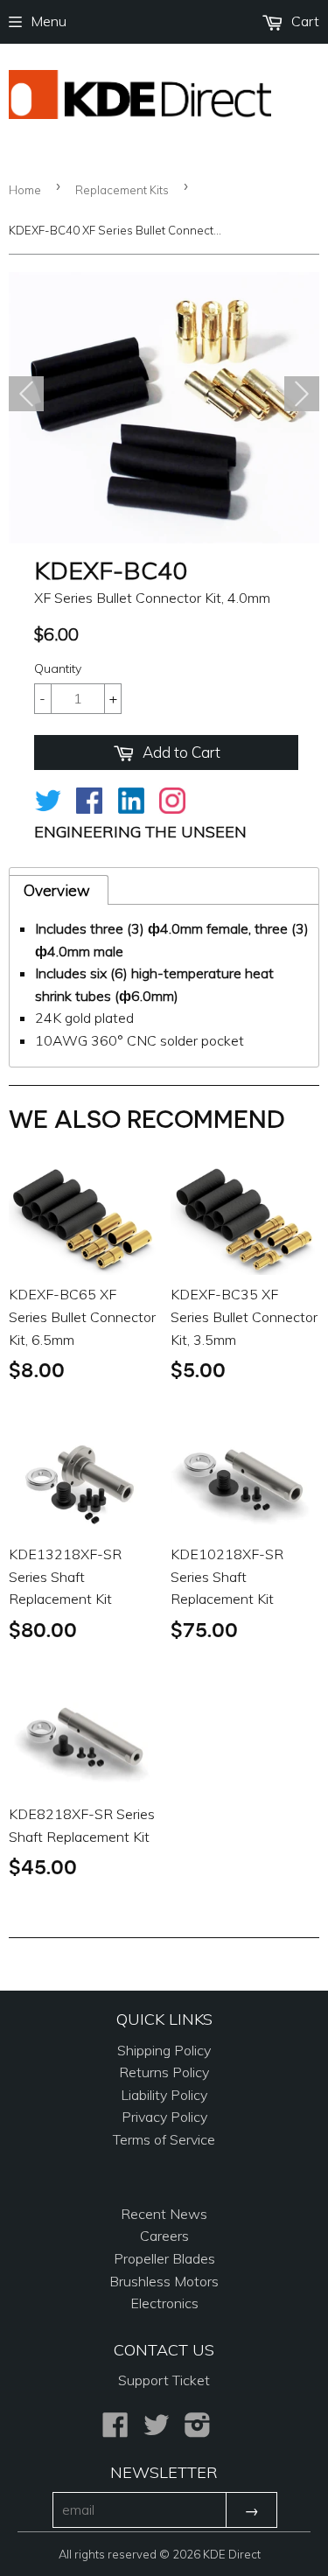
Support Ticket (164, 2380)
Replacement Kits (122, 190)
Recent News (164, 2214)
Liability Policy (164, 2095)
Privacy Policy (164, 2117)
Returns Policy (164, 2072)
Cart (304, 21)
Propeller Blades (164, 2258)
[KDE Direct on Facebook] (115, 2430)
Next (302, 394)
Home (25, 190)
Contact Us (164, 2350)
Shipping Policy (164, 2050)
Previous (26, 394)
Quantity (58, 668)
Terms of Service (164, 2139)
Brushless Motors (164, 2281)
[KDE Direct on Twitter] (157, 2430)
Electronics (164, 2303)
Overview (57, 890)
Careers (164, 2236)
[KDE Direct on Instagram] (198, 2430)
